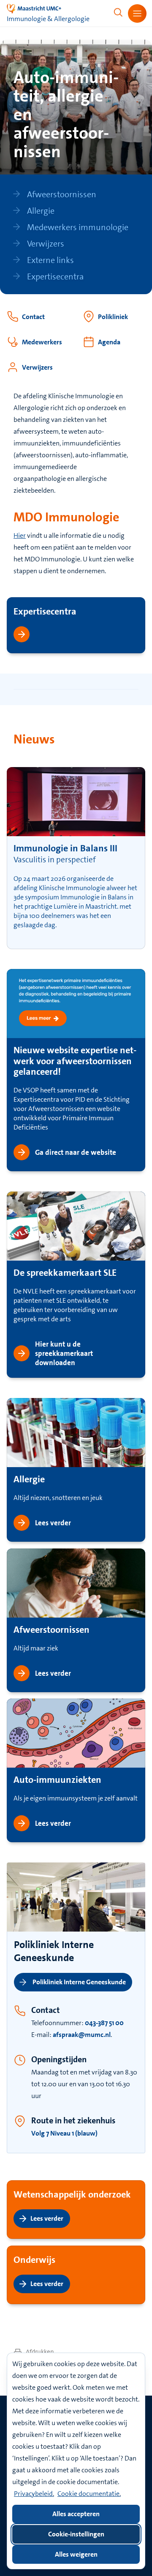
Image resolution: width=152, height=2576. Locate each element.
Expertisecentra (45, 611)
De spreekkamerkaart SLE (65, 1273)
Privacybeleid (33, 2494)
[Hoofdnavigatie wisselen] (137, 13)
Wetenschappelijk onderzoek (72, 2194)
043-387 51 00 (104, 2023)
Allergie (29, 1479)
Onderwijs (34, 2260)
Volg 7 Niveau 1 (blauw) (64, 2133)
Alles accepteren (76, 2514)
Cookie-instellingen (76, 2534)
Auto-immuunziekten (57, 1780)
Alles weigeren (76, 2554)
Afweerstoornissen (52, 1630)
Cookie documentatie (88, 2494)
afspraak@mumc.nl (82, 2035)
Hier (20, 535)
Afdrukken (39, 2352)
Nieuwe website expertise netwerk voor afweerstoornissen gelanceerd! (75, 1061)
